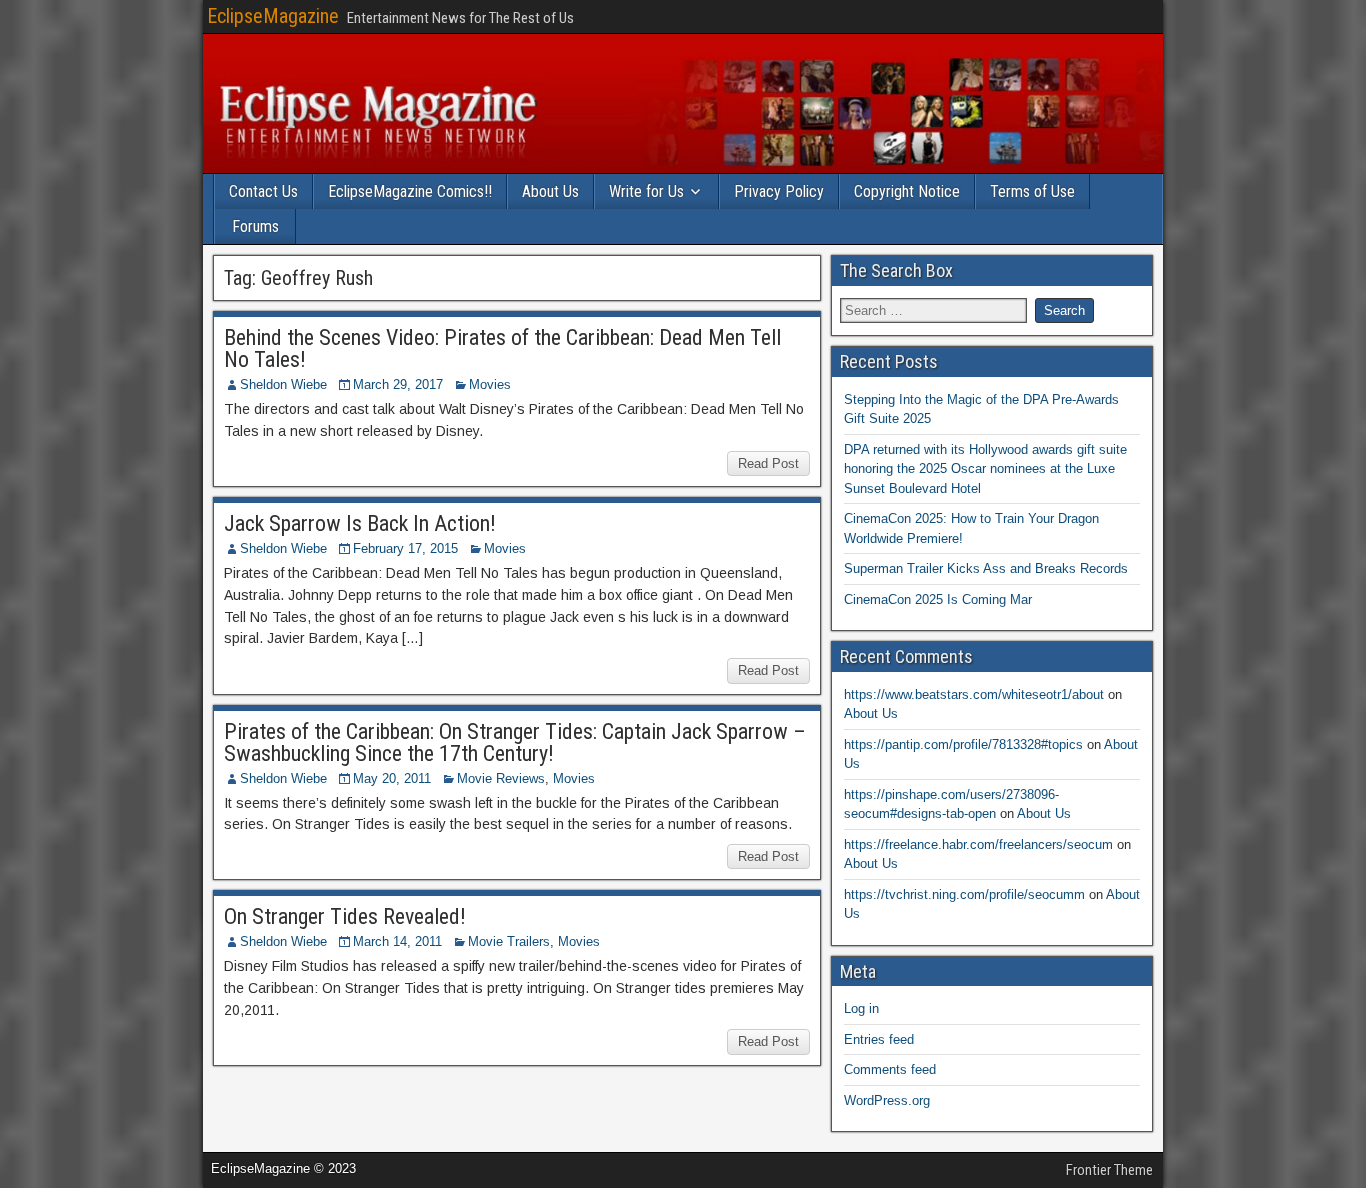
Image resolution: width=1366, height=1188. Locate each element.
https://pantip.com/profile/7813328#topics (963, 744)
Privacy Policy (779, 191)
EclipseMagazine (273, 16)
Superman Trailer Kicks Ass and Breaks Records (986, 568)
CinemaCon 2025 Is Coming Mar (938, 599)
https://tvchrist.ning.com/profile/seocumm (964, 894)
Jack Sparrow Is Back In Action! (360, 523)
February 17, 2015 (405, 548)
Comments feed (890, 1069)
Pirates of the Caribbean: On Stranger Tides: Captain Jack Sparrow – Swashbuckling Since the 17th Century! (515, 742)
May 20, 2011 (392, 778)
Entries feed (879, 1039)
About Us (550, 191)
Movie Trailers (509, 941)
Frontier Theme (1109, 1170)
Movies (490, 384)
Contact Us (263, 191)
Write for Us (646, 191)
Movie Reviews (501, 778)
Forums (255, 226)
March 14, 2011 (397, 941)
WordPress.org (887, 1100)
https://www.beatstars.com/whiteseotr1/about (974, 694)
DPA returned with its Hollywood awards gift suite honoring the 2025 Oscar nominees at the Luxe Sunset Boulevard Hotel (985, 469)
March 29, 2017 (398, 384)
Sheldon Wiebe (283, 384)
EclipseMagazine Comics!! (410, 191)
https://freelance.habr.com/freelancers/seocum (978, 844)
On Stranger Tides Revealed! (345, 916)
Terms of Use (1032, 191)
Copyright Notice (907, 191)
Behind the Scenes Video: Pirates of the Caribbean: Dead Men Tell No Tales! (502, 348)
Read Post (768, 463)
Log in (861, 1008)
